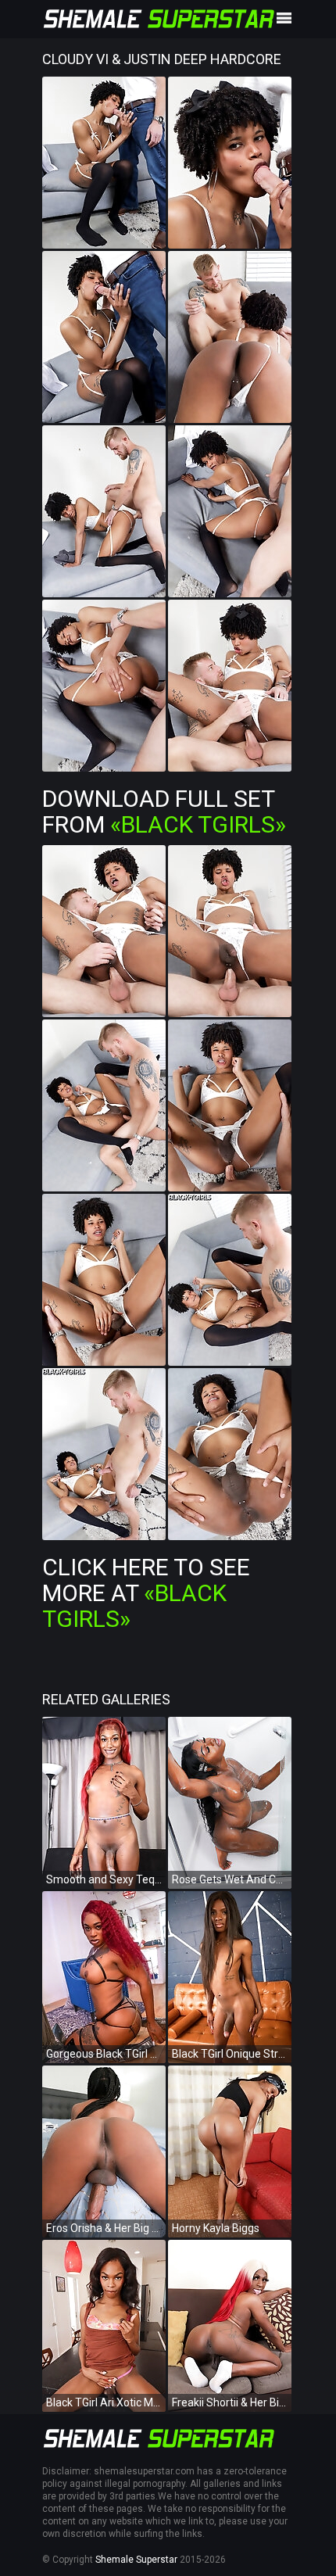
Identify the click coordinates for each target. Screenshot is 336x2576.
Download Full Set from (164, 811)
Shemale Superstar (136, 2560)
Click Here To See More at (146, 1593)
